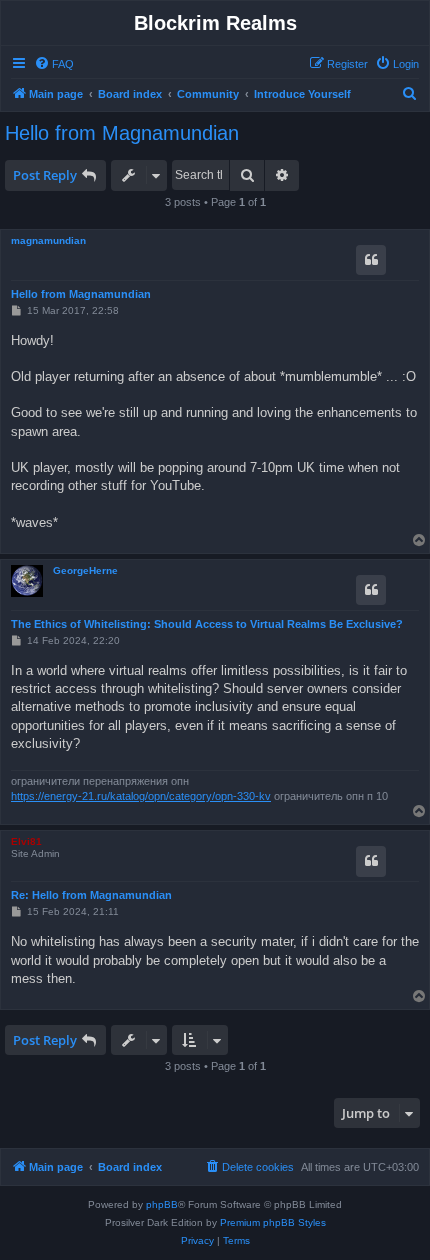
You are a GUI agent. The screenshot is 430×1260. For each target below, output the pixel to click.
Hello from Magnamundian (122, 133)
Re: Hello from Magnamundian (91, 895)
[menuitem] (54, 64)
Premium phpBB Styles (273, 1222)
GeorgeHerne (85, 570)
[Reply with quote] (371, 260)
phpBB (162, 1204)
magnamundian (48, 240)
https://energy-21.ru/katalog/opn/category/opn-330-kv (141, 796)
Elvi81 (26, 841)
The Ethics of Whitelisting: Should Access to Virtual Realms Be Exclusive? (207, 624)
